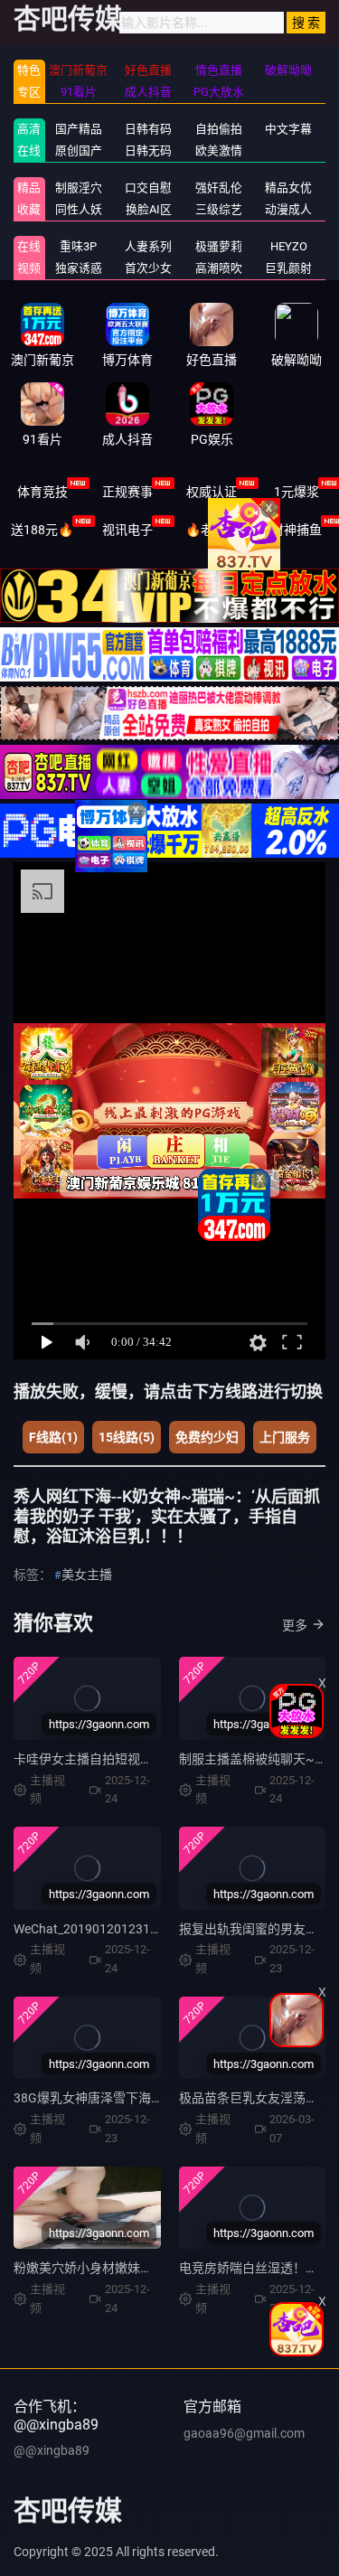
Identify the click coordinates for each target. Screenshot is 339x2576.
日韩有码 (148, 129)
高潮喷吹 (219, 268)
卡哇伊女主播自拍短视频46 (90, 1759)
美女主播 (87, 1575)
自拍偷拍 (219, 129)
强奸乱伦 (219, 188)
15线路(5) (127, 1437)
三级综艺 (219, 209)
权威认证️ (212, 492)
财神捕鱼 (297, 530)
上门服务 (285, 1437)
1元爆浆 (297, 492)
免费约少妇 (207, 1437)
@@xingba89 (52, 2450)
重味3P (78, 246)
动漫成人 (288, 209)
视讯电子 (127, 530)
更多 (295, 1625)
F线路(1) (53, 1437)
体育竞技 (42, 492)
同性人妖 (79, 209)
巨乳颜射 (288, 268)
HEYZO (289, 246)
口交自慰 (148, 188)
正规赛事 (127, 492)
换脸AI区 (149, 209)
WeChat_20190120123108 (89, 1929)
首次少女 (148, 268)
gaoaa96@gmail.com (244, 2433)
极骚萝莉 (219, 246)
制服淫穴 (79, 188)
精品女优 (288, 188)
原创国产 (79, 150)
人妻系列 (148, 246)
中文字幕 (288, 129)
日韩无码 (148, 150)
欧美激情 (219, 150)
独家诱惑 (79, 268)
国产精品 (79, 129)
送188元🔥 (42, 530)
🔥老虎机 (212, 530)
